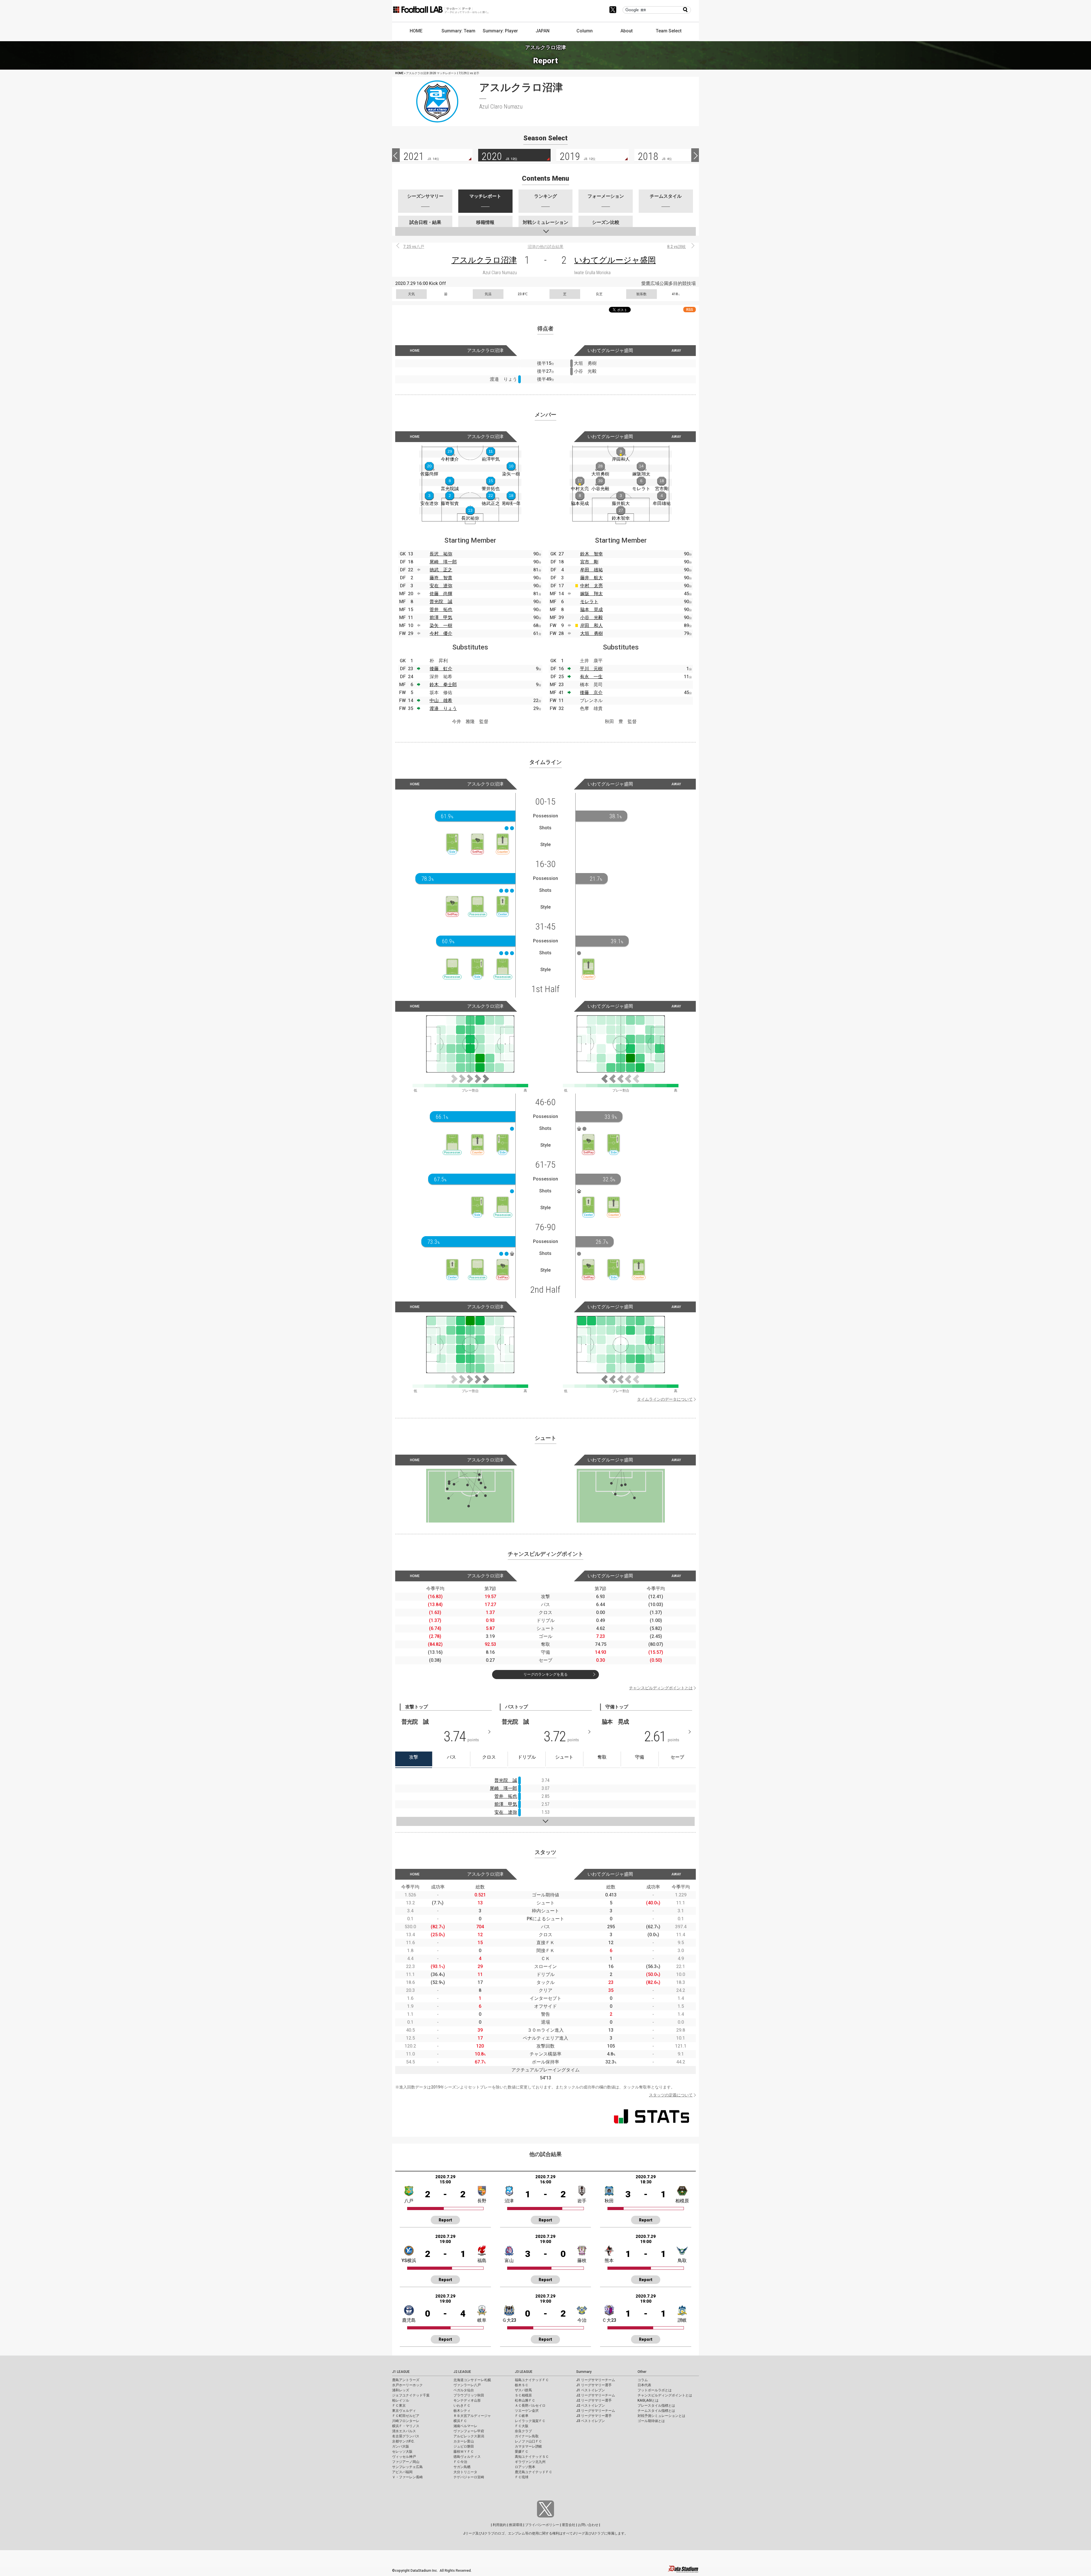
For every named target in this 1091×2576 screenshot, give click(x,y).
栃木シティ (462, 2411)
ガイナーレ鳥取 (527, 2436)
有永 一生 (591, 677)
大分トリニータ (465, 2472)
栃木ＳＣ (522, 2385)
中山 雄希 (441, 700)
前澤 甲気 (441, 618)
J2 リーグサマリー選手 (594, 2400)
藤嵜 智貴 (441, 578)
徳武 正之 (441, 570)
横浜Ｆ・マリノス (406, 2426)
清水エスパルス (404, 2431)
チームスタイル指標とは (656, 2411)
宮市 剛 (589, 562)
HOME (416, 31)
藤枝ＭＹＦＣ (464, 2452)
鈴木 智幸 (592, 554)
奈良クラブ (523, 2431)
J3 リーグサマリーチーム (596, 2411)
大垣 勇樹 (592, 633)
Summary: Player (500, 31)
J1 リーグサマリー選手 (594, 2385)
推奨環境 (516, 2525)
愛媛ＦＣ (522, 2452)
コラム (643, 2380)
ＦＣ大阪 (522, 2426)
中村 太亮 (592, 586)
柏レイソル (401, 2400)
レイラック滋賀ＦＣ (530, 2421)
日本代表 (644, 2385)
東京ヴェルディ (404, 2411)
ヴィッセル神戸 (404, 2457)
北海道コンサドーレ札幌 (472, 2380)
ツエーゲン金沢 (527, 2411)
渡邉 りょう (443, 708)
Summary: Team (458, 31)
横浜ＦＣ (460, 2421)
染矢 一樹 (441, 625)
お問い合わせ (588, 2525)
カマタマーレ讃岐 (528, 2446)
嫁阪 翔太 (592, 594)
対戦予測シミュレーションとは (661, 2416)
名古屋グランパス (406, 2436)
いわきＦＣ (462, 2406)
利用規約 (499, 2525)
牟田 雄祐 (592, 570)
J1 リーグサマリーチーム (596, 2380)
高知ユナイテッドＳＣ (532, 2457)
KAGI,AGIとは (648, 2400)
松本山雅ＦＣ (525, 2400)
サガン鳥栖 (462, 2467)
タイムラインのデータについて (665, 1399)
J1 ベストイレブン (591, 2390)
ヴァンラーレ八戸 (467, 2385)
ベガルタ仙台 (464, 2390)
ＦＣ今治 (460, 2462)
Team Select (669, 31)
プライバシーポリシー (542, 2525)
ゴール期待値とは (651, 2421)
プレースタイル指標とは (656, 2406)
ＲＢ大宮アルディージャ (472, 2416)
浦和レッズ (401, 2390)
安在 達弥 (441, 586)
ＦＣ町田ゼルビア (406, 2416)
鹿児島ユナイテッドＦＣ (534, 2472)
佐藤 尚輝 (441, 594)
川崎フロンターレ (406, 2421)
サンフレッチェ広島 (407, 2467)
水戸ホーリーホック (407, 2385)
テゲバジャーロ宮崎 (469, 2477)
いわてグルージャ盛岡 (615, 260)
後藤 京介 (591, 693)
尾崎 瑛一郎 (443, 562)
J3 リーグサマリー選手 (594, 2416)
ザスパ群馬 (523, 2390)
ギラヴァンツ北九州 (530, 2462)
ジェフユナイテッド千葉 (411, 2395)
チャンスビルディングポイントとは (661, 1688)
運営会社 (569, 2525)
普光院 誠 (441, 602)
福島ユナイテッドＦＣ (532, 2380)
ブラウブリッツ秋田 (469, 2395)
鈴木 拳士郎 (443, 685)
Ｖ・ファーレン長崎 (407, 2477)
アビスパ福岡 (402, 2472)
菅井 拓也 (441, 610)
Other (642, 2372)
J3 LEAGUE (524, 2372)
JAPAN (543, 31)
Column (585, 31)
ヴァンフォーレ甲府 (469, 2431)
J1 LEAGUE (401, 2372)
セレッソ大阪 (402, 2452)
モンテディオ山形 (467, 2400)
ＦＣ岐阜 (522, 2416)
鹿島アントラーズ (406, 2380)
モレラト (589, 602)
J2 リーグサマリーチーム (596, 2395)
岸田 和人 (592, 625)
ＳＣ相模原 (523, 2395)
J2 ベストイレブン (591, 2406)
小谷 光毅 (592, 618)
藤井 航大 (592, 578)
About (627, 31)
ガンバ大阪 (401, 2446)
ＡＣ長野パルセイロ (530, 2406)
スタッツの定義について (671, 2095)
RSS (690, 310)
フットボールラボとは (655, 2390)
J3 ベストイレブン (591, 2421)
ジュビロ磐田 (464, 2446)
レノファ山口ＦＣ (528, 2441)
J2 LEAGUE (462, 2372)
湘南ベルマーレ (465, 2426)
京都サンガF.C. (403, 2441)
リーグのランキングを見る (545, 1674)
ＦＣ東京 (399, 2406)
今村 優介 (441, 633)
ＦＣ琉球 (522, 2477)
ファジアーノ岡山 (406, 2462)
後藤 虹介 (441, 669)
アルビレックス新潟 (469, 2436)
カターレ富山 (464, 2441)
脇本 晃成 (592, 610)
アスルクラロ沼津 (484, 260)
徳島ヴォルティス (467, 2457)
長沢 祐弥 (441, 554)
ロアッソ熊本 (525, 2467)
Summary (584, 2372)
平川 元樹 (591, 669)
